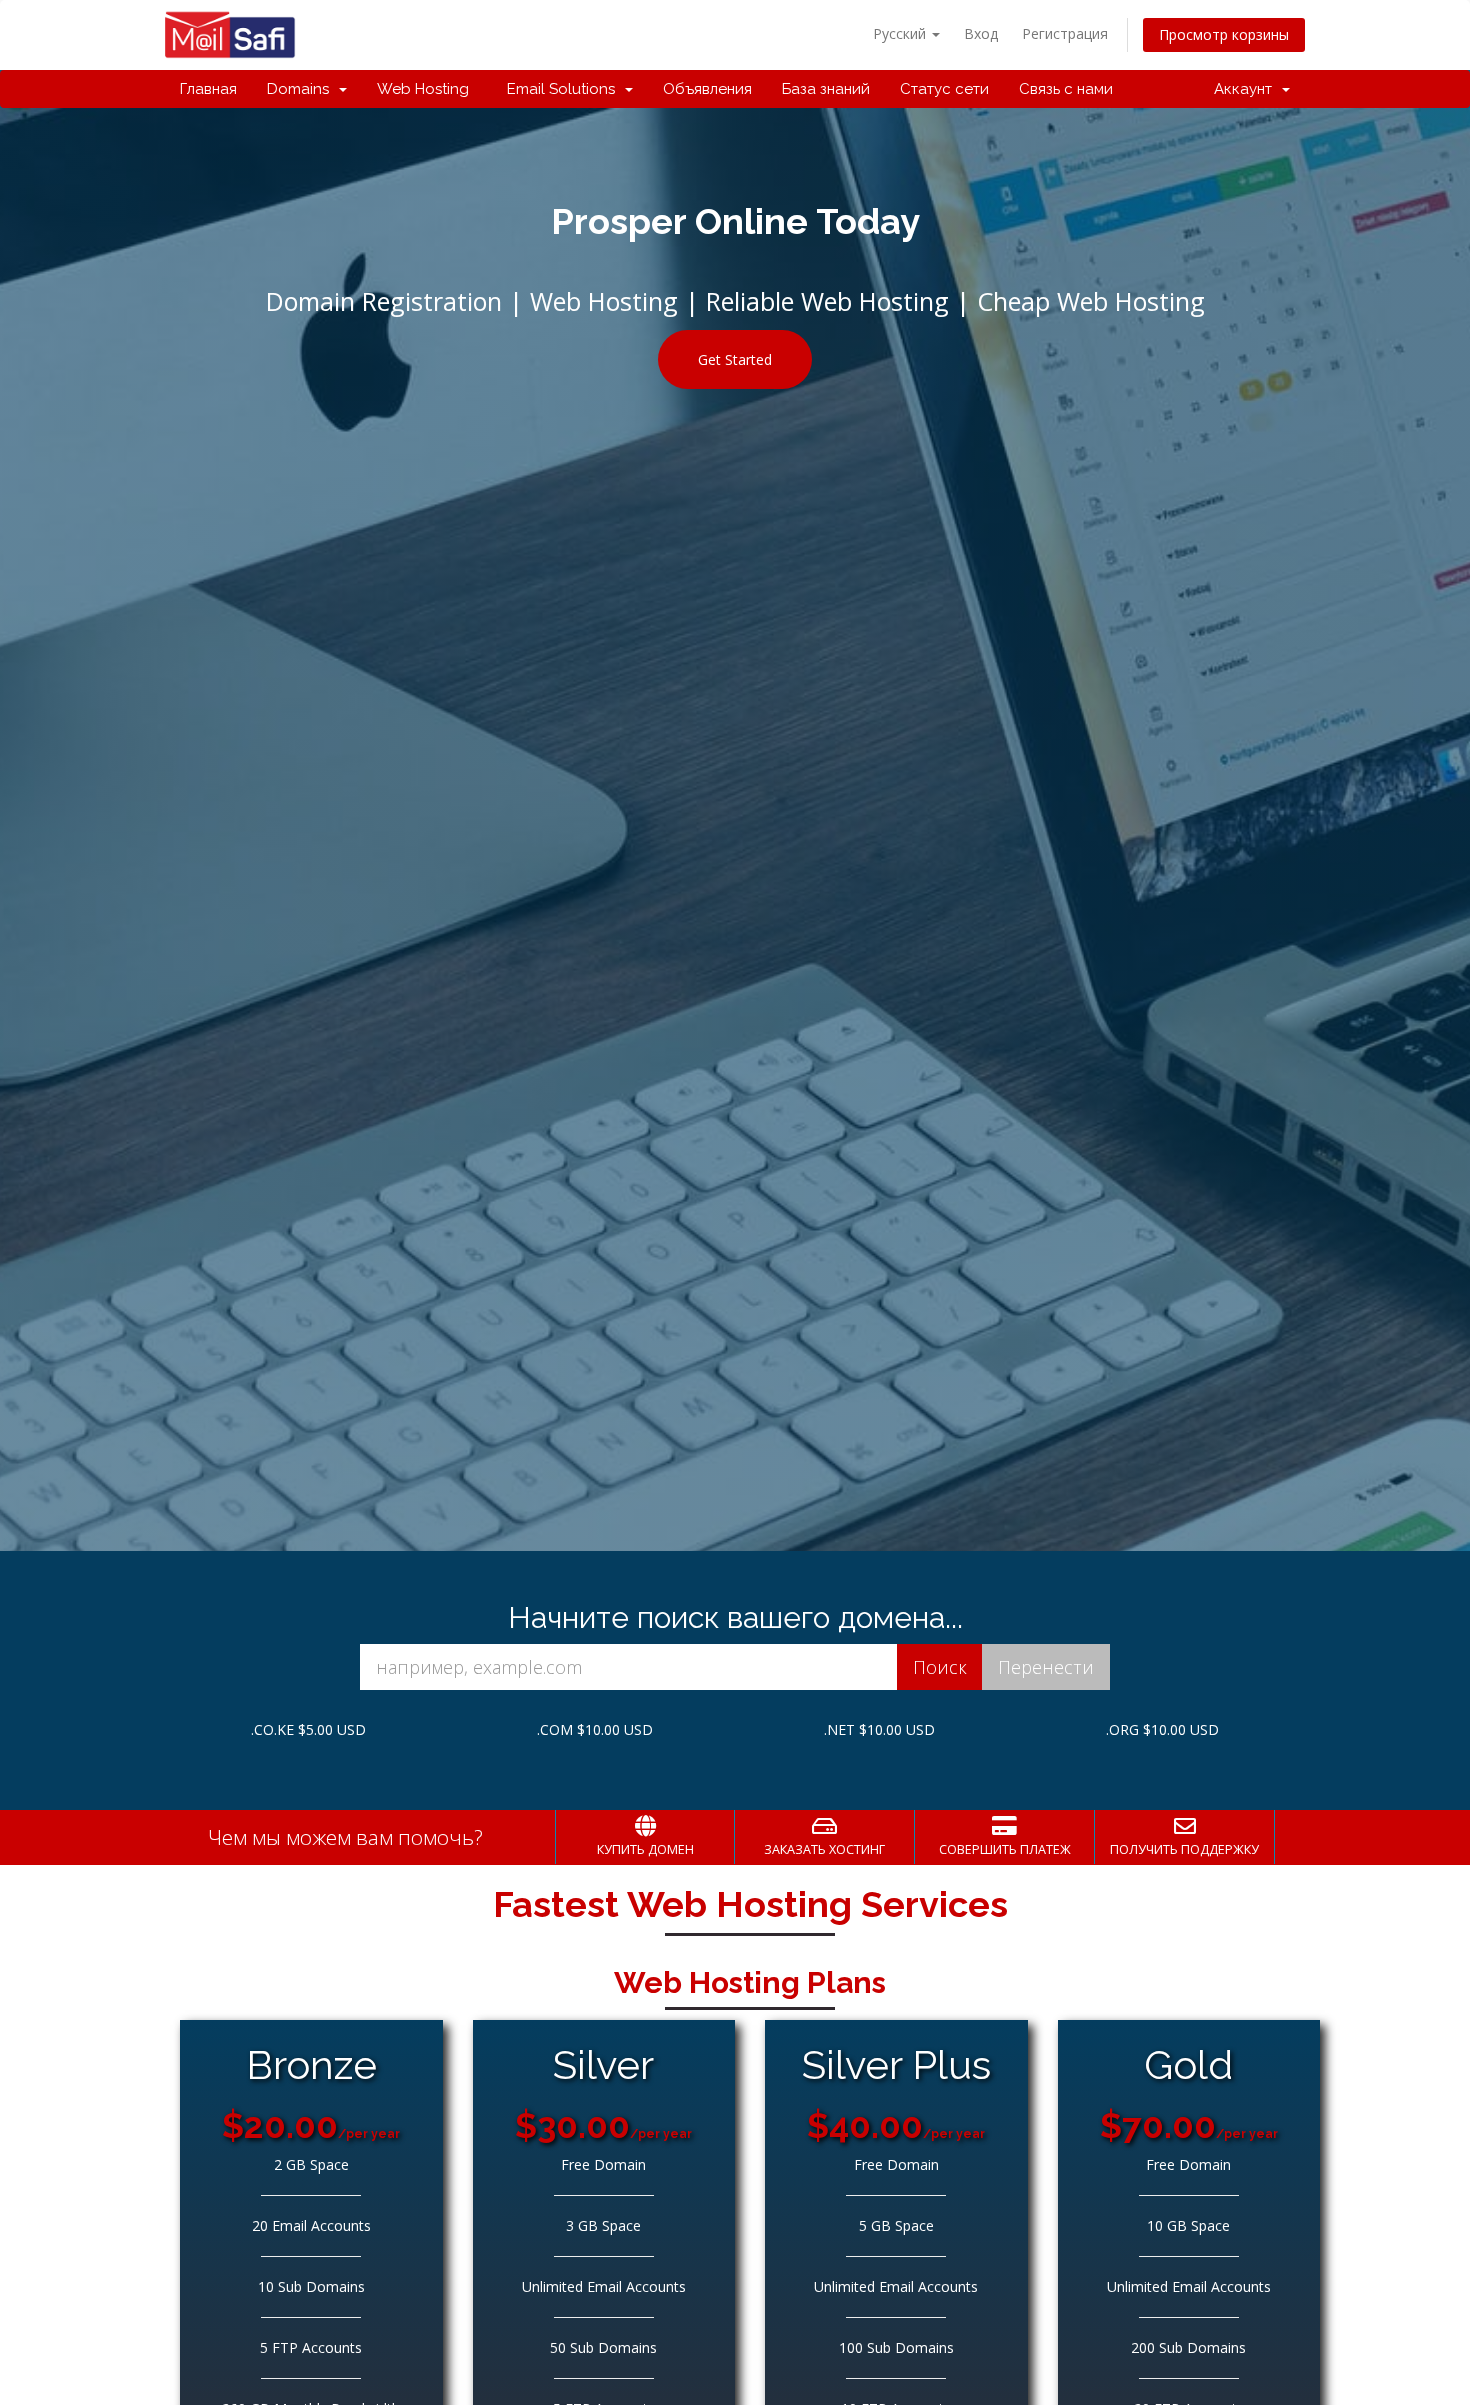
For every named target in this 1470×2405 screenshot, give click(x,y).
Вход (981, 33)
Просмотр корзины (1224, 34)
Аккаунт (1247, 89)
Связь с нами (1066, 89)
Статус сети (944, 89)
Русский (901, 33)
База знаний (826, 89)
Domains (302, 89)
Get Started (735, 359)
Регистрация (1065, 33)
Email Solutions (561, 89)
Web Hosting (423, 89)
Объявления (707, 89)
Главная (208, 89)
